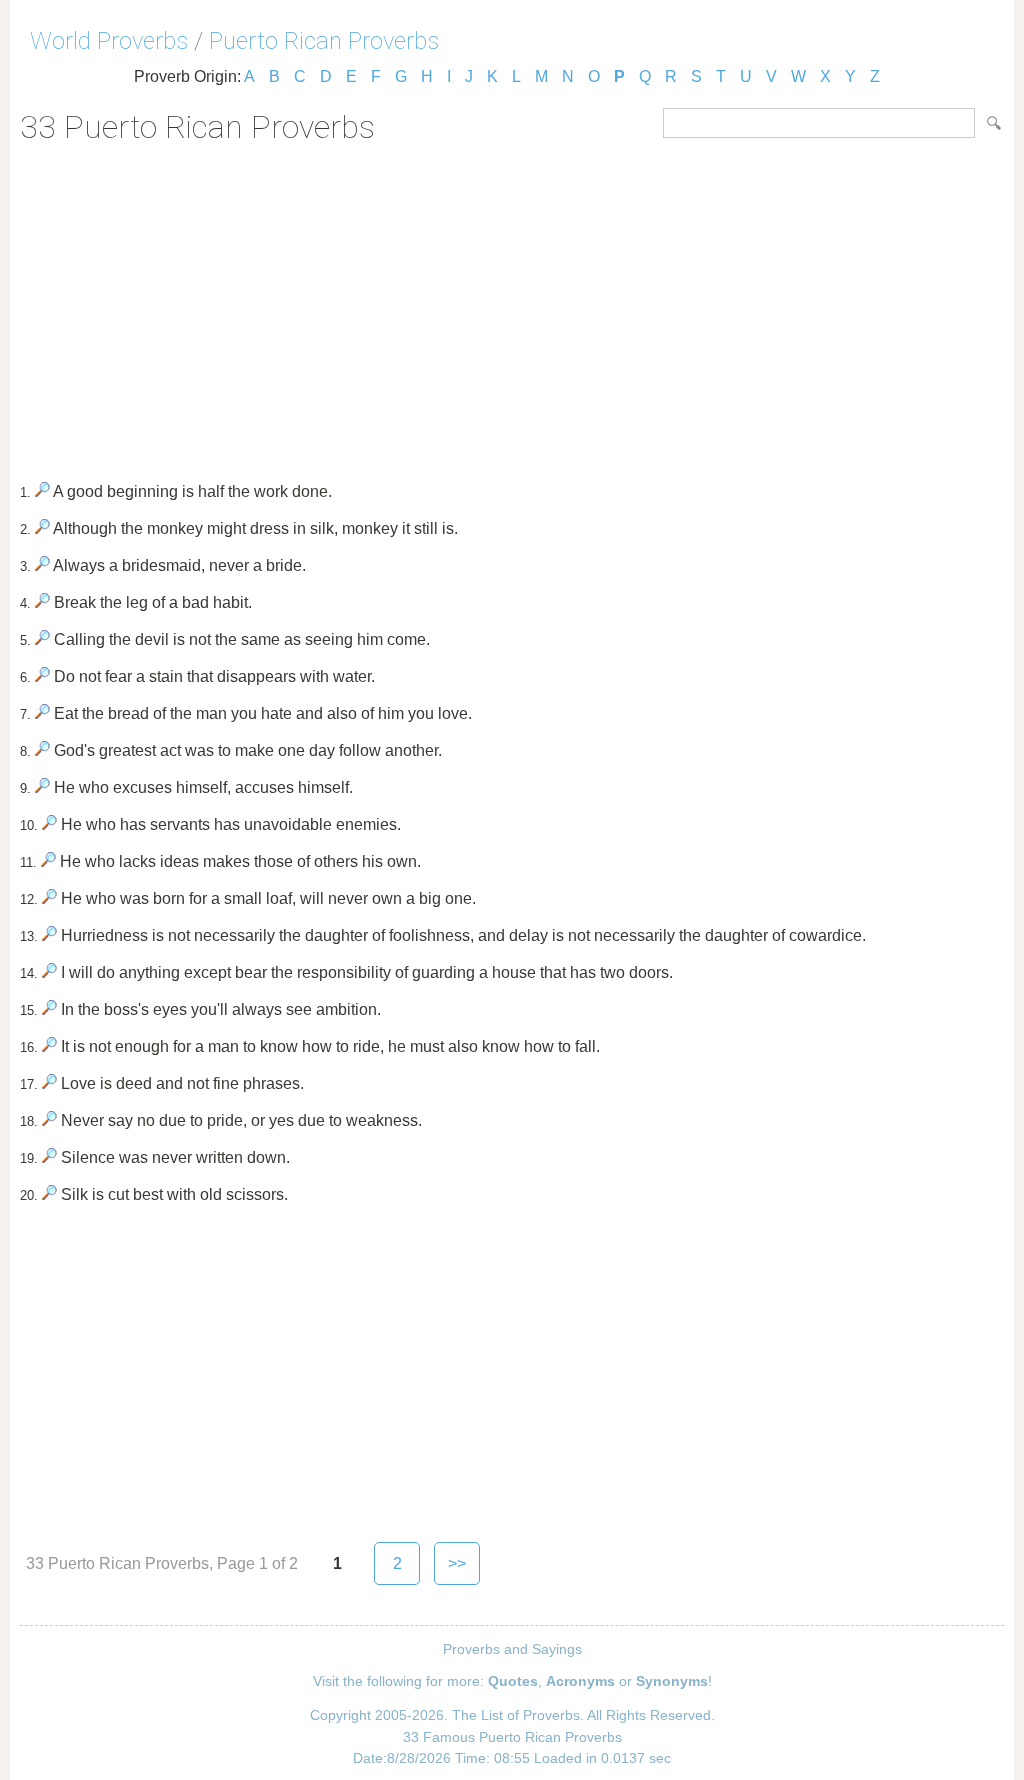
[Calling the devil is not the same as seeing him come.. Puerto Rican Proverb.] (42, 639)
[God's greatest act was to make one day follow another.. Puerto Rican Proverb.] (42, 750)
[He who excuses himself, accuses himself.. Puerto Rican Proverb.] (42, 787)
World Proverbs (109, 41)
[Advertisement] (512, 306)
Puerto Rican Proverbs (324, 41)
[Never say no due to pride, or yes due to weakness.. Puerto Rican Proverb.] (49, 1120)
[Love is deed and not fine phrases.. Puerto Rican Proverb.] (49, 1083)
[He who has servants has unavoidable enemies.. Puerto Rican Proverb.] (49, 824)
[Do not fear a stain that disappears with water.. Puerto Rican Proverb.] (42, 676)
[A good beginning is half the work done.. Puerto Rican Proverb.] (42, 491)
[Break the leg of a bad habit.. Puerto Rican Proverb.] (42, 602)
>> (457, 1563)
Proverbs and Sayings (512, 1649)
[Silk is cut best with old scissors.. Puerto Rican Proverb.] (49, 1194)
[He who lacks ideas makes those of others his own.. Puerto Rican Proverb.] (48, 861)
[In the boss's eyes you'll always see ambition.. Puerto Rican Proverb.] (49, 1009)
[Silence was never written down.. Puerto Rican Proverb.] (49, 1157)
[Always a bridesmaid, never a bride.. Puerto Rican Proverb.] (42, 565)
